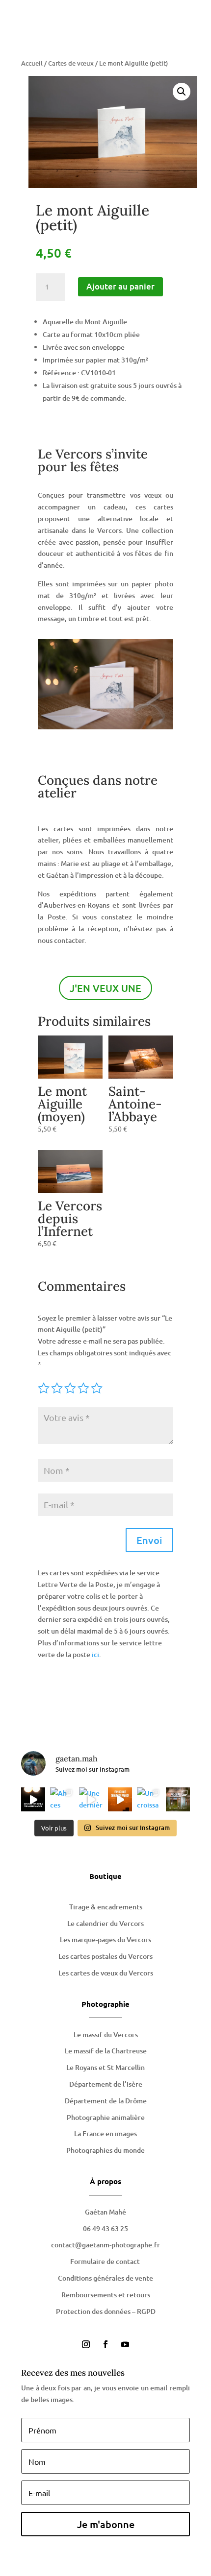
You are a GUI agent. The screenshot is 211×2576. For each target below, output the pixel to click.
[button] (182, 92)
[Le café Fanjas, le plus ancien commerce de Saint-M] (178, 1799)
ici (95, 1654)
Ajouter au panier (120, 286)
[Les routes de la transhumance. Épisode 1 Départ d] (33, 1799)
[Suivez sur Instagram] (86, 2344)
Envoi (149, 1540)
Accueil (32, 63)
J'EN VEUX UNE (105, 988)
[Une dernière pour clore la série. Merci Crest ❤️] (91, 1799)
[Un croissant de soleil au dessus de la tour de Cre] (149, 1799)
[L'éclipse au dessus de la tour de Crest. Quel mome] (120, 1799)
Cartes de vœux (71, 63)
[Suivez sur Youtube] (125, 2344)
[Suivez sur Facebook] (105, 2344)
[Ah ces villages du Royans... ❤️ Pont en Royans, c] (62, 1799)
